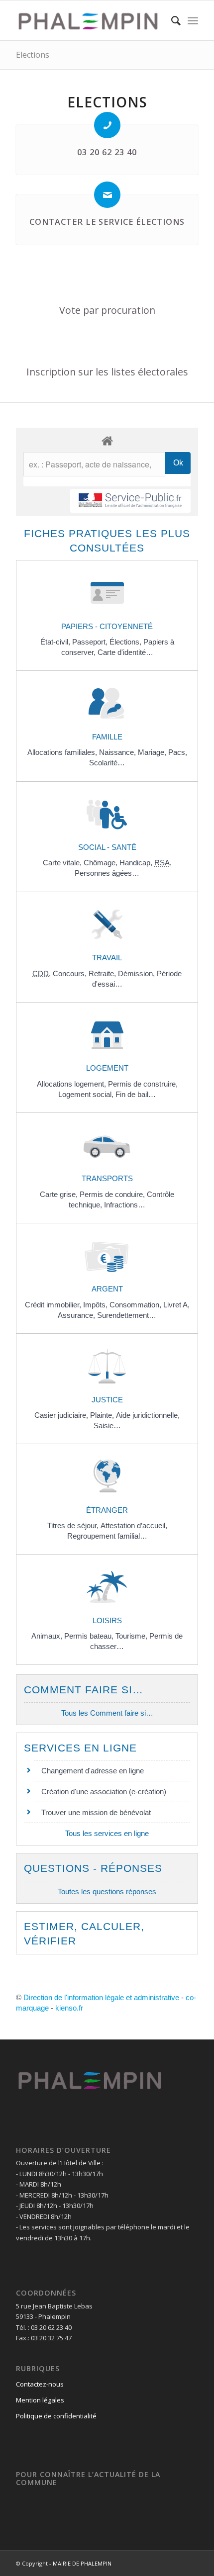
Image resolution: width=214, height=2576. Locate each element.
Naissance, (118, 752)
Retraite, (103, 973)
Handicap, (137, 863)
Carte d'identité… (125, 652)
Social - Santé (107, 847)
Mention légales (40, 2400)
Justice (107, 1400)
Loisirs (107, 1620)
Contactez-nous (40, 2384)
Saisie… (107, 1426)
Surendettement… (127, 1315)
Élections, (126, 642)
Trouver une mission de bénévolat (96, 1812)
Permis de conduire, (113, 1194)
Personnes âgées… (107, 873)
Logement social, (87, 1094)
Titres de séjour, (74, 1525)
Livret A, (176, 1305)
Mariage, (153, 752)
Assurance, (77, 1315)
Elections (33, 55)
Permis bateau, (90, 1636)
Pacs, (178, 752)
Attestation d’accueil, (134, 1525)
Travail (107, 958)
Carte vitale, (63, 863)
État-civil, (56, 642)
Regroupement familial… (107, 1536)
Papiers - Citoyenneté (107, 626)
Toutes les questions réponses (107, 1891)
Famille (107, 737)
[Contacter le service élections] (107, 195)
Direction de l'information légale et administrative (101, 1997)
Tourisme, (132, 1636)
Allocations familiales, (63, 752)
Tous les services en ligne (107, 1833)
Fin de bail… (136, 1094)
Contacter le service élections (107, 222)
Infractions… (125, 1205)
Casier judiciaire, (62, 1415)
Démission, (137, 973)
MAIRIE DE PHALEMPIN (82, 2563)
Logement (107, 1068)
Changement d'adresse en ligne (93, 1771)
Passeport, (91, 642)
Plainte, (103, 1415)
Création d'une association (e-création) (104, 1792)
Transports (107, 1178)
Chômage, (102, 863)
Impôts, (96, 1305)
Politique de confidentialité (56, 2416)
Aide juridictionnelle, (148, 1415)
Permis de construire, (143, 1084)
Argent (107, 1289)
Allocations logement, (72, 1084)
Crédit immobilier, (54, 1305)
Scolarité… (107, 763)
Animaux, (48, 1636)
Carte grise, (60, 1194)
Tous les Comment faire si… (107, 1713)
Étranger (107, 1510)
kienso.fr (69, 2008)
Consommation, (136, 1305)
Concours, (71, 973)
